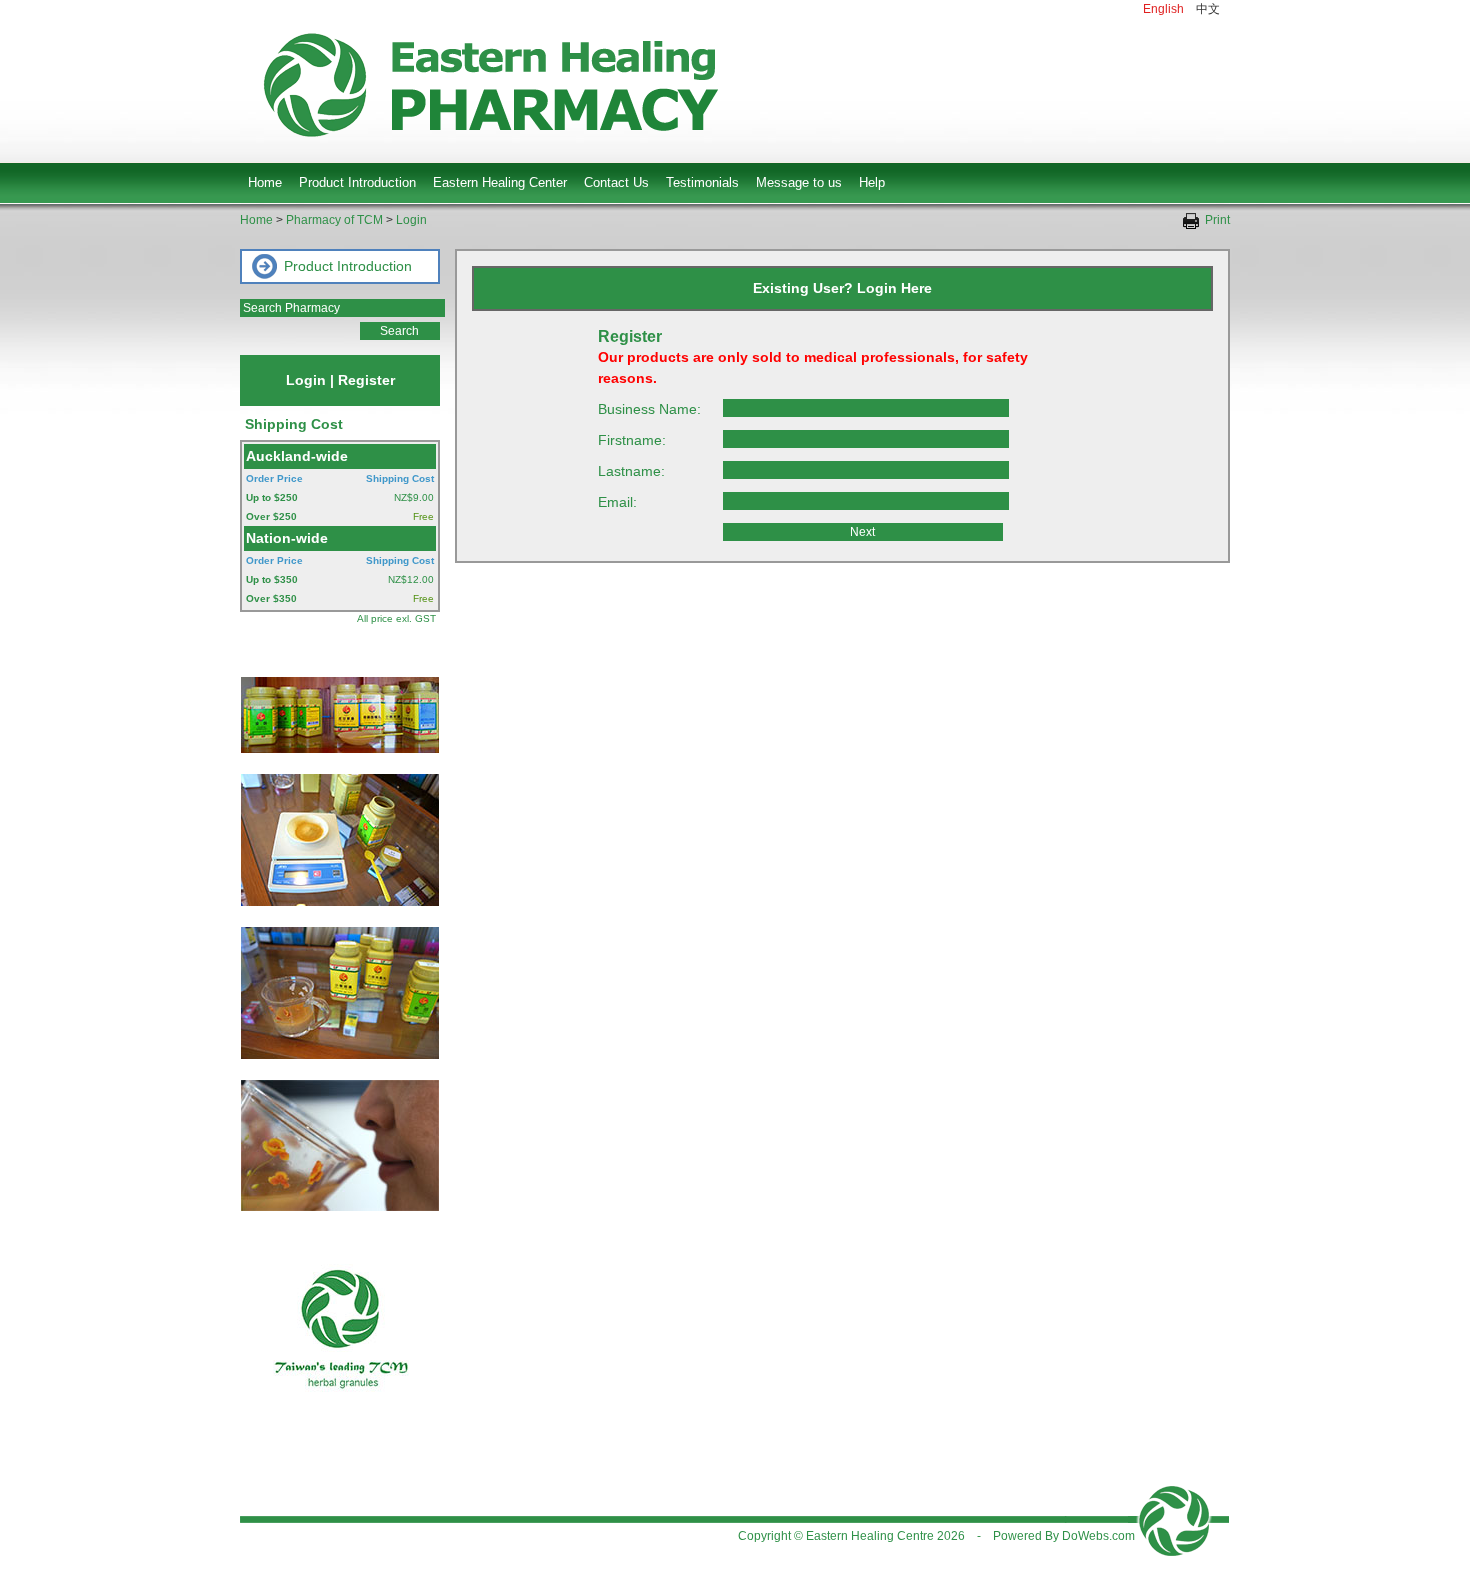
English (1163, 9)
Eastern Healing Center (500, 182)
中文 (1208, 9)
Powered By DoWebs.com (1064, 1536)
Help (872, 182)
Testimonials (702, 182)
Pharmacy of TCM (334, 220)
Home (265, 182)
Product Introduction (357, 182)
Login (411, 220)
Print (1214, 220)
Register (366, 380)
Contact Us (616, 182)
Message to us (799, 182)
